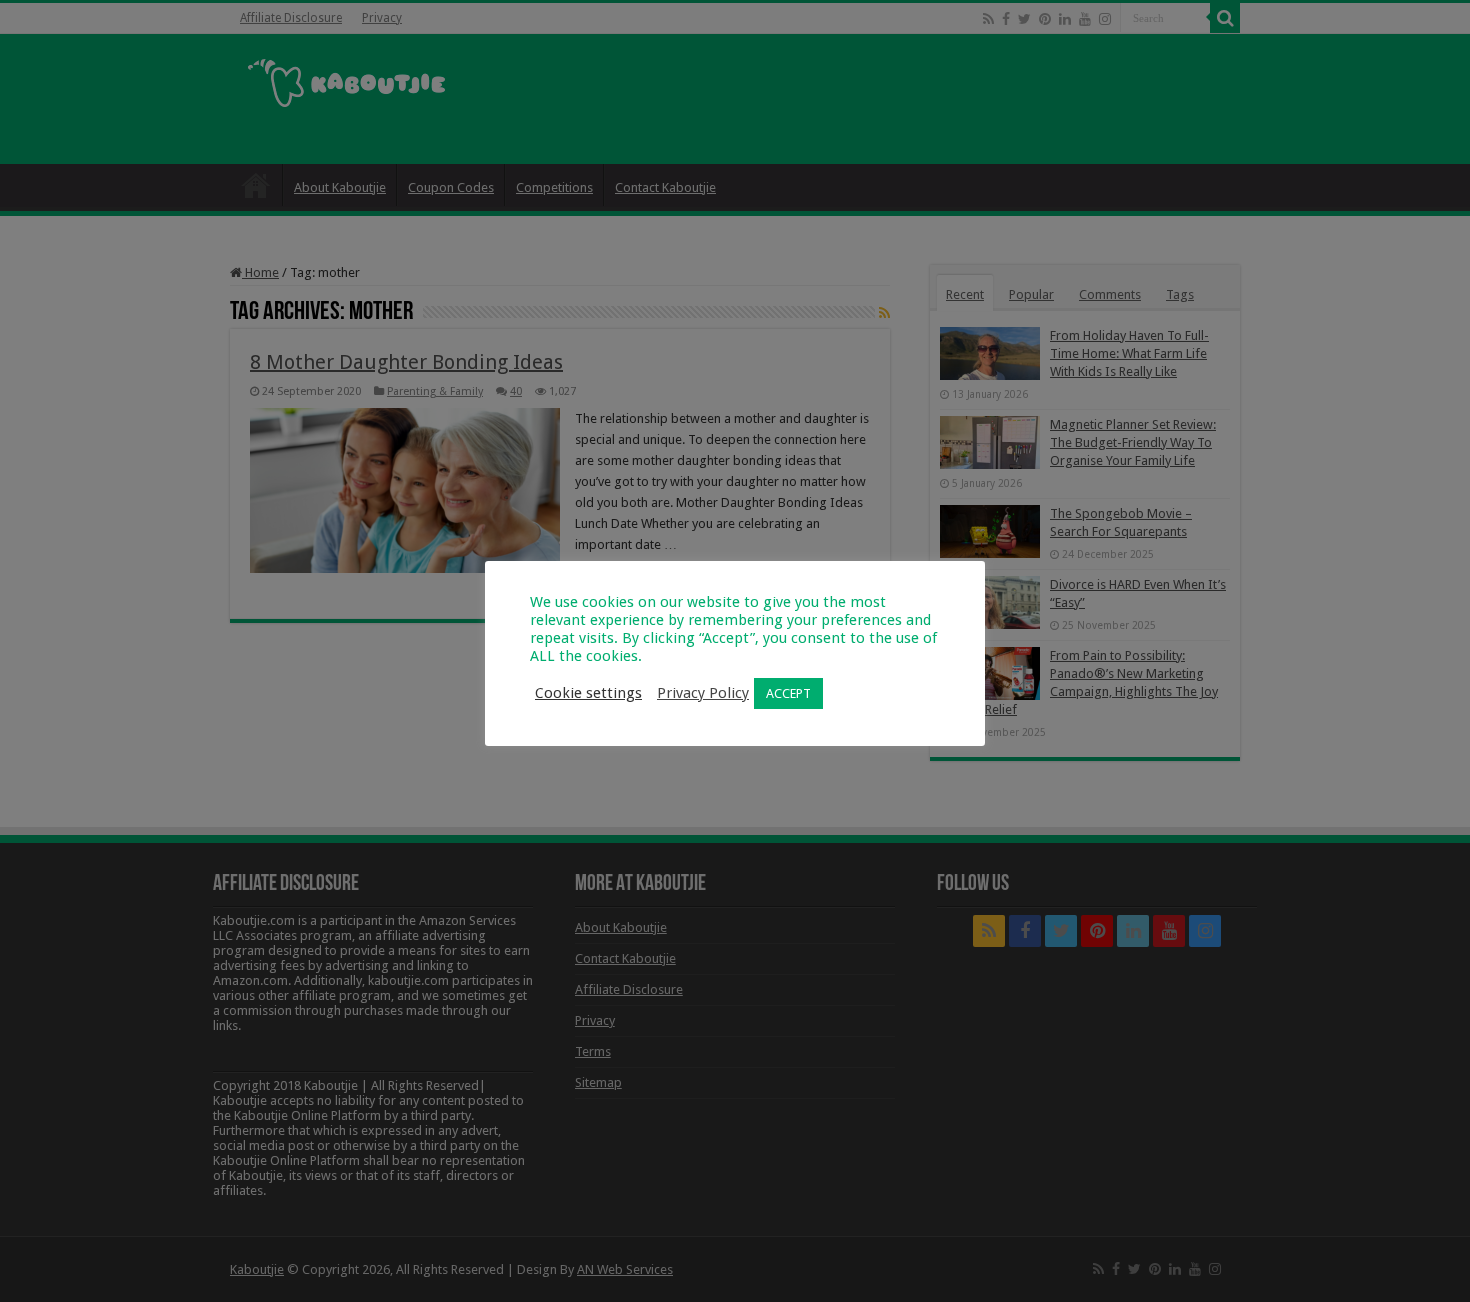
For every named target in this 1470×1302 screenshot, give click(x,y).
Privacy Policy (703, 693)
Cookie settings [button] (588, 693)
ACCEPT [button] (788, 693)
